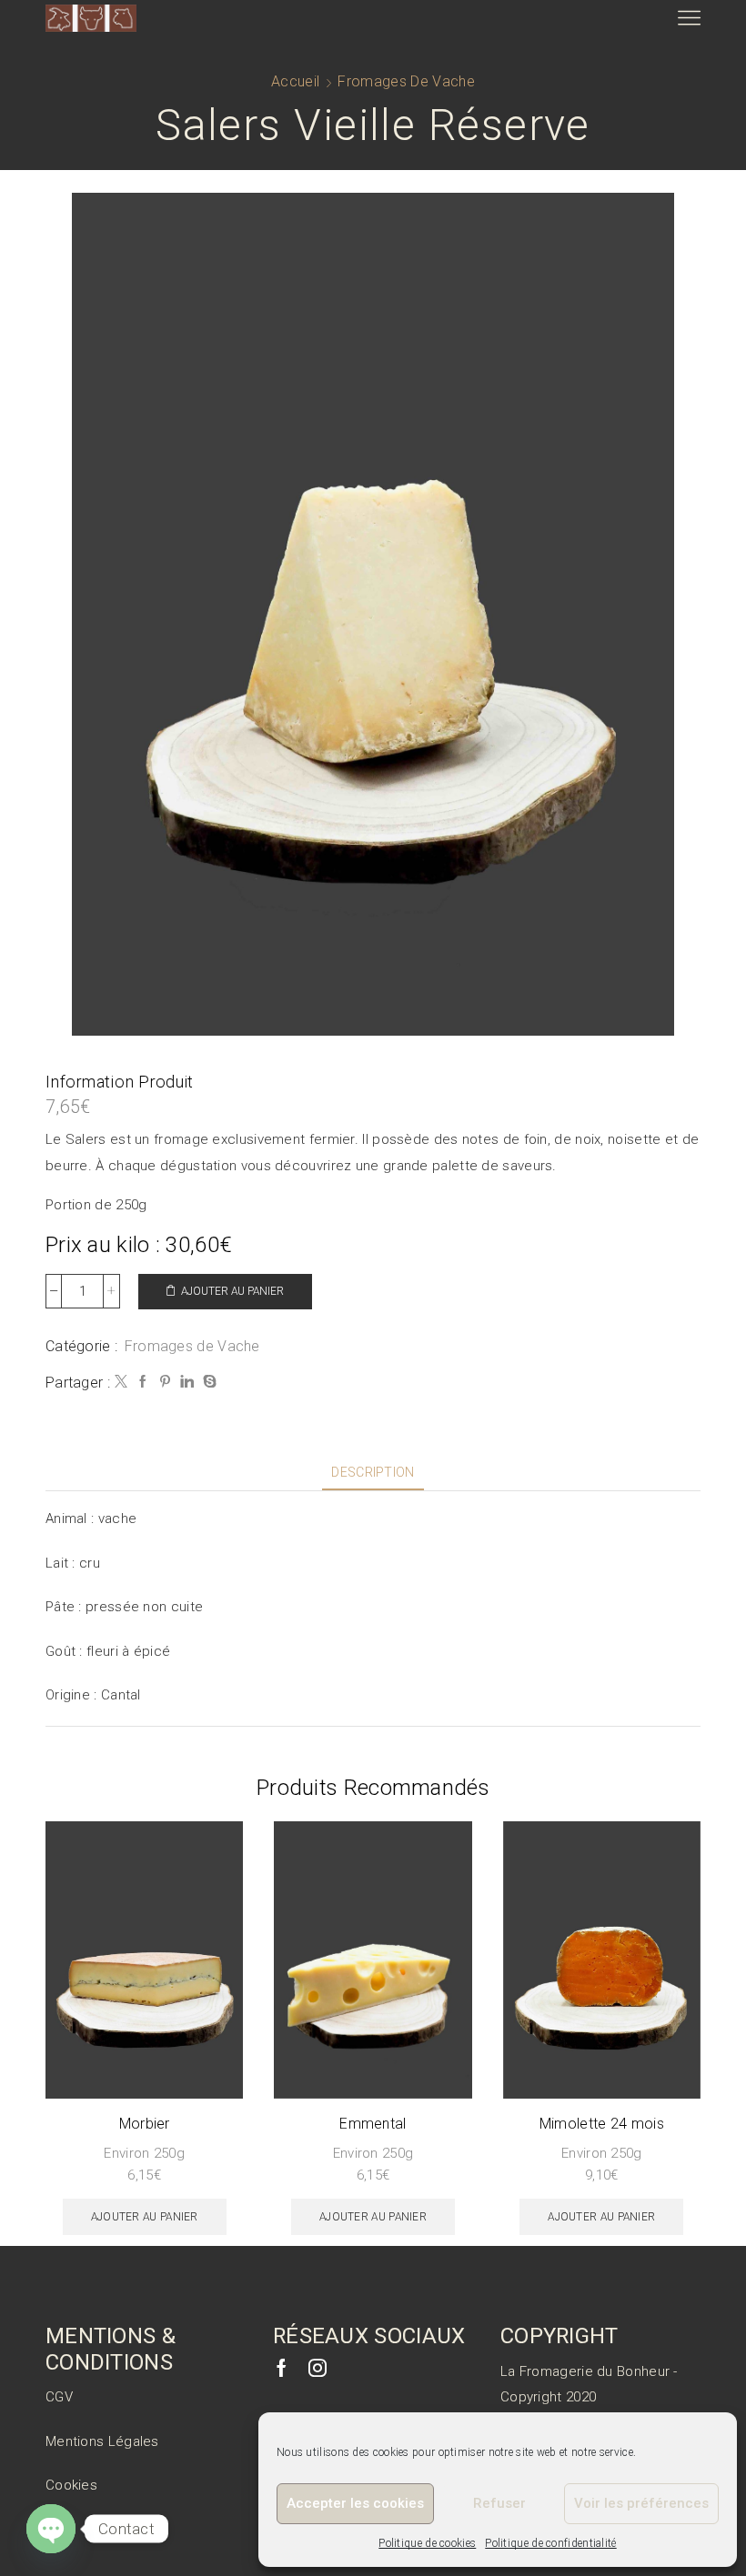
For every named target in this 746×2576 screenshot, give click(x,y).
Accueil (295, 81)
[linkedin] (187, 1382)
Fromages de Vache (406, 81)
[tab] (373, 1473)
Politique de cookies (427, 2543)
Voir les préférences (641, 2503)
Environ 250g (144, 2153)
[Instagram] (318, 2368)
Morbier (145, 2124)
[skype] (207, 1382)
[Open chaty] (51, 2529)
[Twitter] (121, 1382)
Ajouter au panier (232, 1291)
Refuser (499, 2503)
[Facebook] (143, 1382)
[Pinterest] (165, 1382)
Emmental (373, 2124)
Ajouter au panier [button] (145, 2217)
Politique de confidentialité (550, 2543)
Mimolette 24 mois (602, 2124)
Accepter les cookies (355, 2503)
